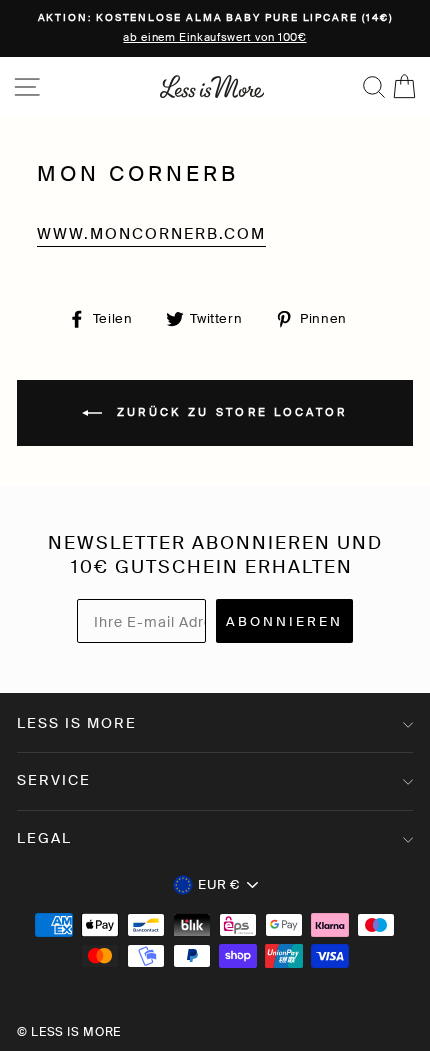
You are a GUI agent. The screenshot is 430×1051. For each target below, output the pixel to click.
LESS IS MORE (77, 723)
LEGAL (44, 838)
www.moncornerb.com (151, 234)
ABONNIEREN (284, 621)
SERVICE (54, 780)
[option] (215, 28)
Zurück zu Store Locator (228, 412)
